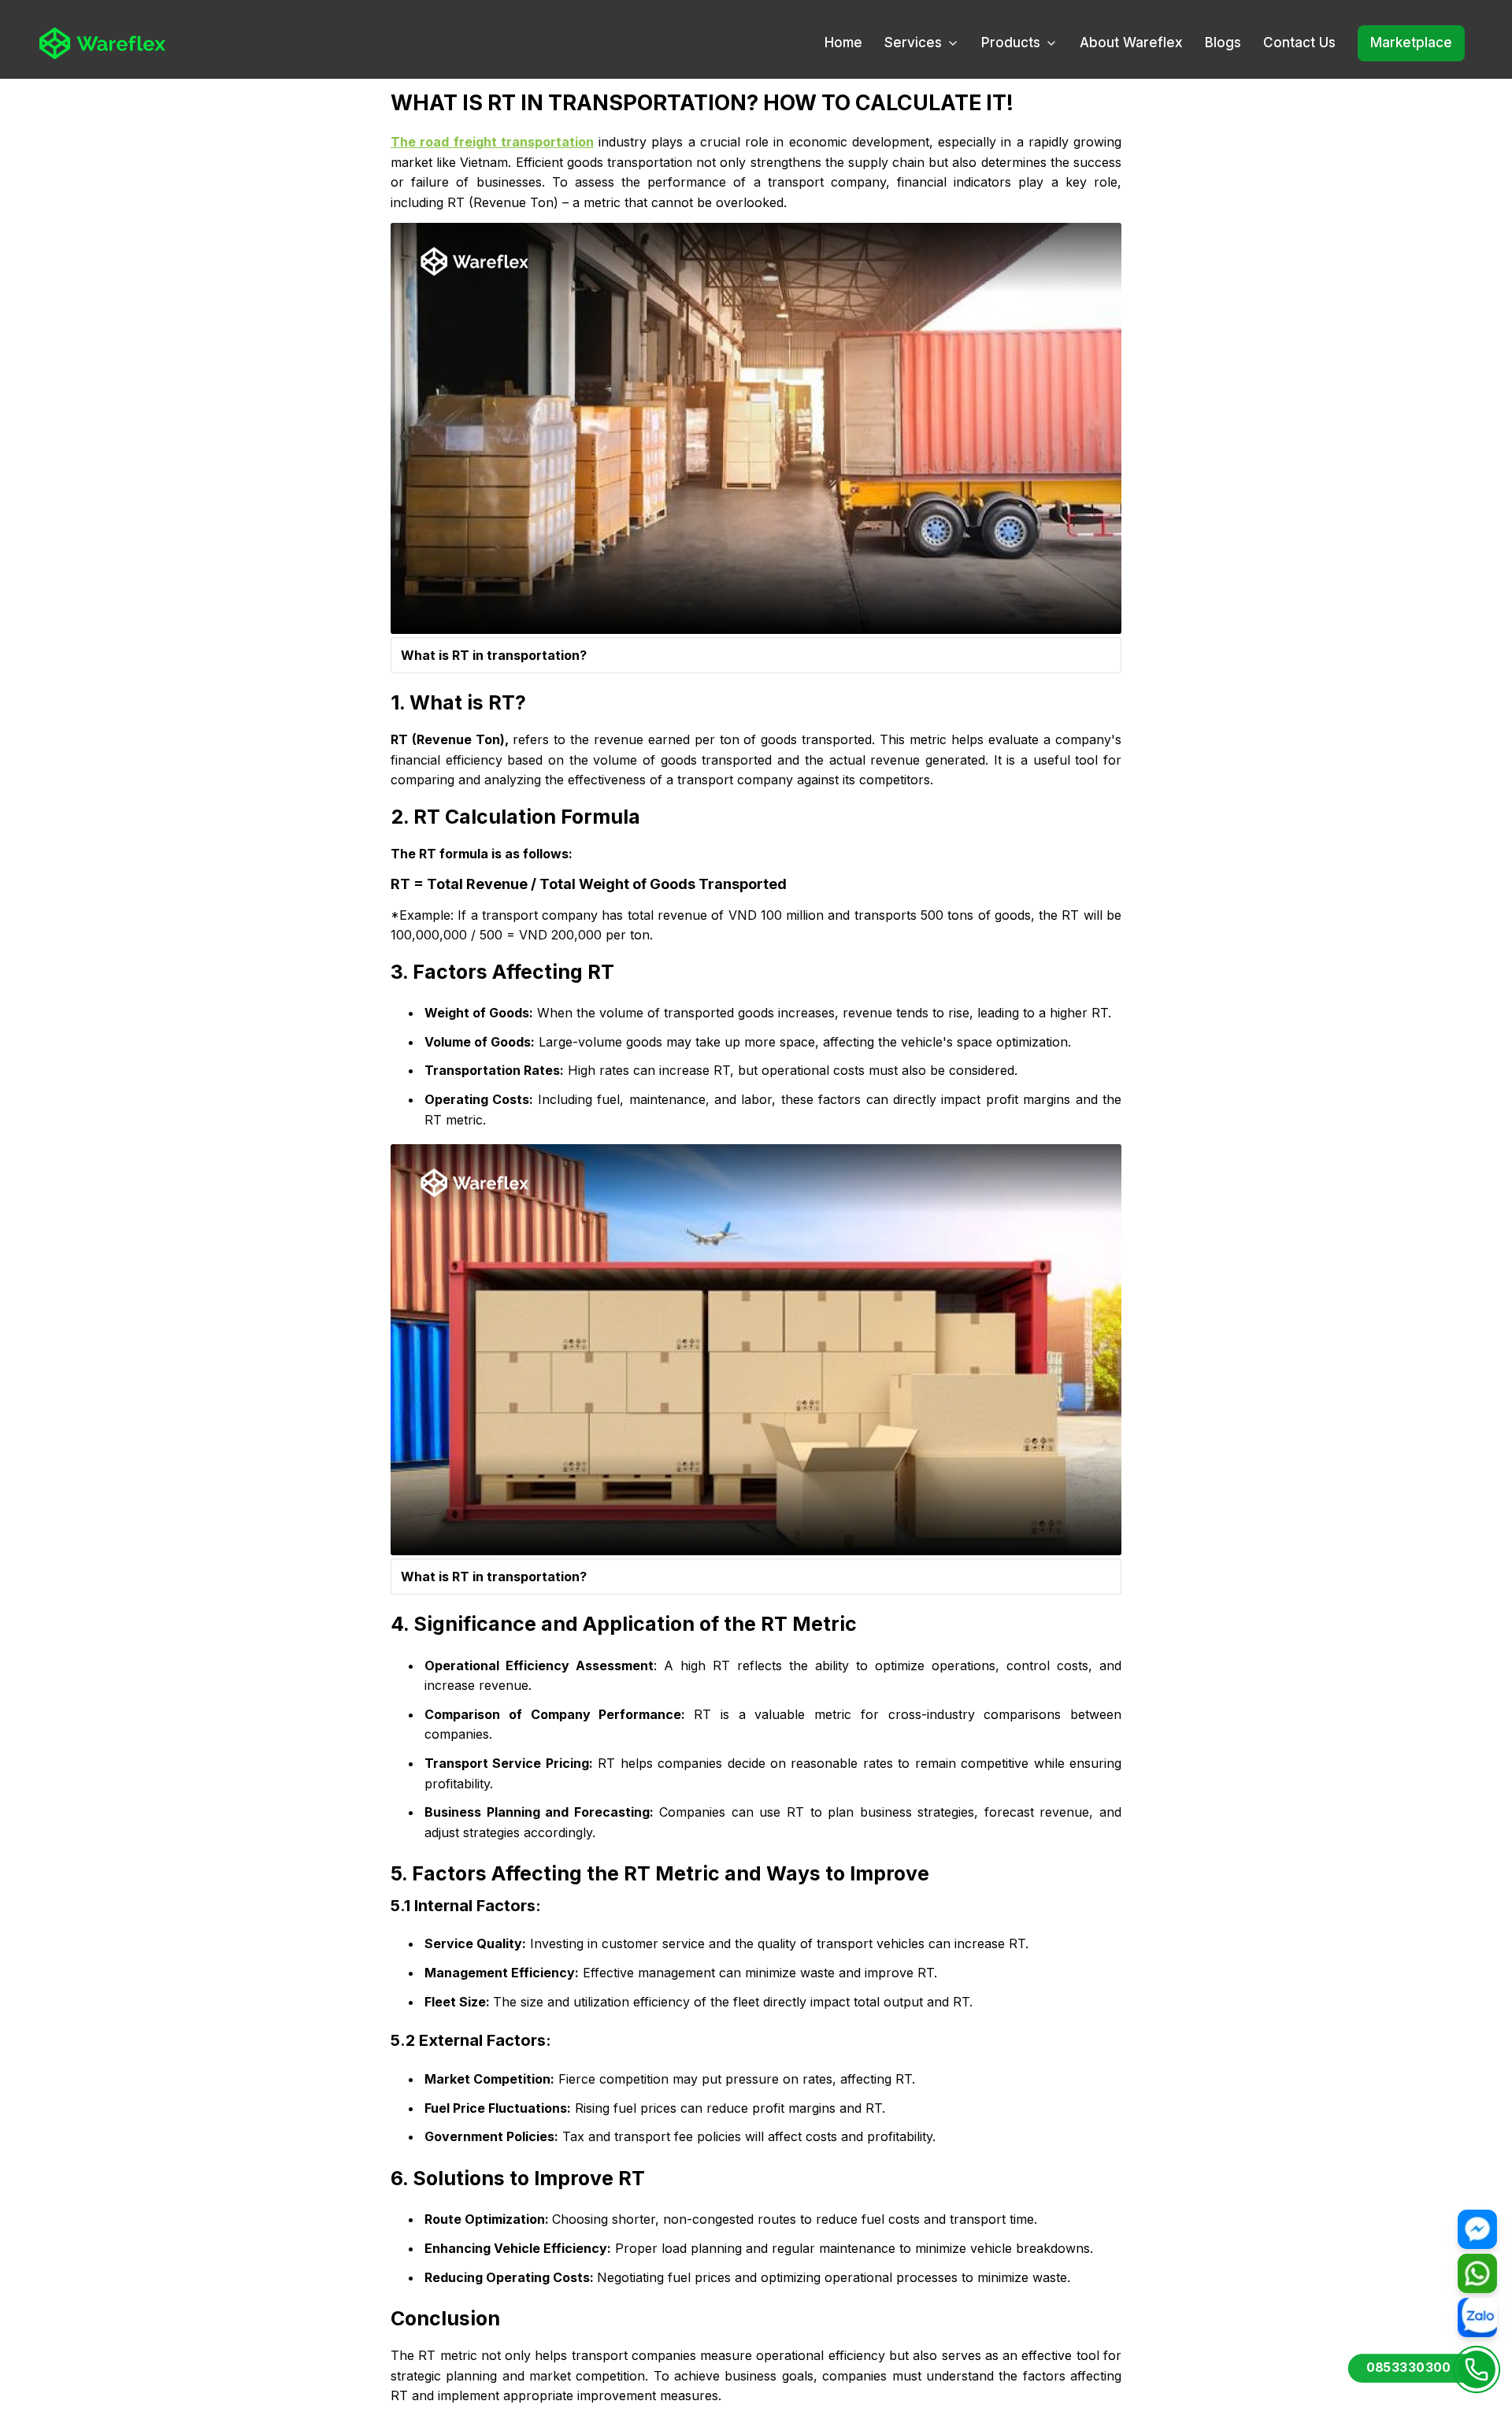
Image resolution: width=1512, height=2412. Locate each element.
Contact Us (1299, 43)
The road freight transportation (492, 142)
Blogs (1223, 43)
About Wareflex (1131, 43)
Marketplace (1411, 43)
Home (843, 43)
